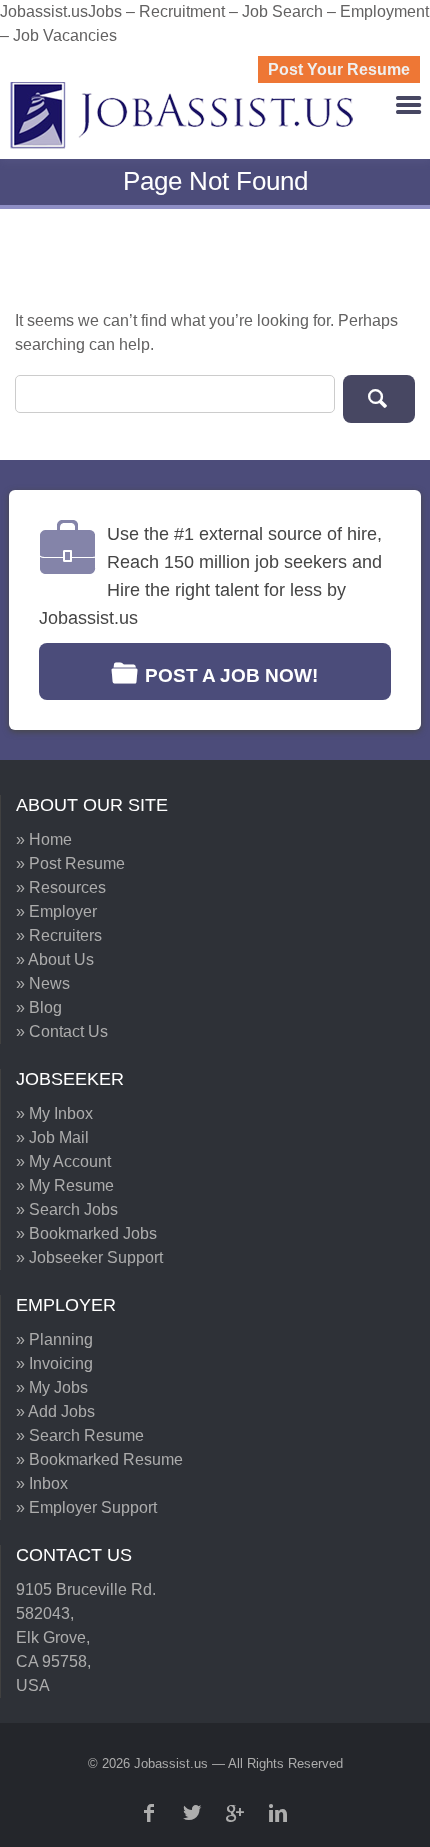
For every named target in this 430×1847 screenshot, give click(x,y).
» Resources (61, 887)
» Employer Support (86, 1507)
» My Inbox (54, 1113)
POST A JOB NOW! (231, 675)
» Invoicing (54, 1363)
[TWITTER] (194, 1813)
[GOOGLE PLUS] (237, 1813)
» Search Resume (80, 1435)
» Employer (56, 911)
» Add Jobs (55, 1411)
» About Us (55, 959)
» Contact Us (62, 1031)
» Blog (39, 1007)
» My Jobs (52, 1387)
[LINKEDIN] (280, 1813)
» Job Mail (52, 1137)
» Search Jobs (67, 1209)
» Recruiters (59, 935)
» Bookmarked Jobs (86, 1233)
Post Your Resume (339, 69)
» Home (44, 839)
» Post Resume (70, 863)
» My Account (63, 1161)
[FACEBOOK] (151, 1813)
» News (43, 983)
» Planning (54, 1339)
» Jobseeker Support (89, 1257)
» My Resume (65, 1185)
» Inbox (42, 1483)
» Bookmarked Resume (99, 1459)
